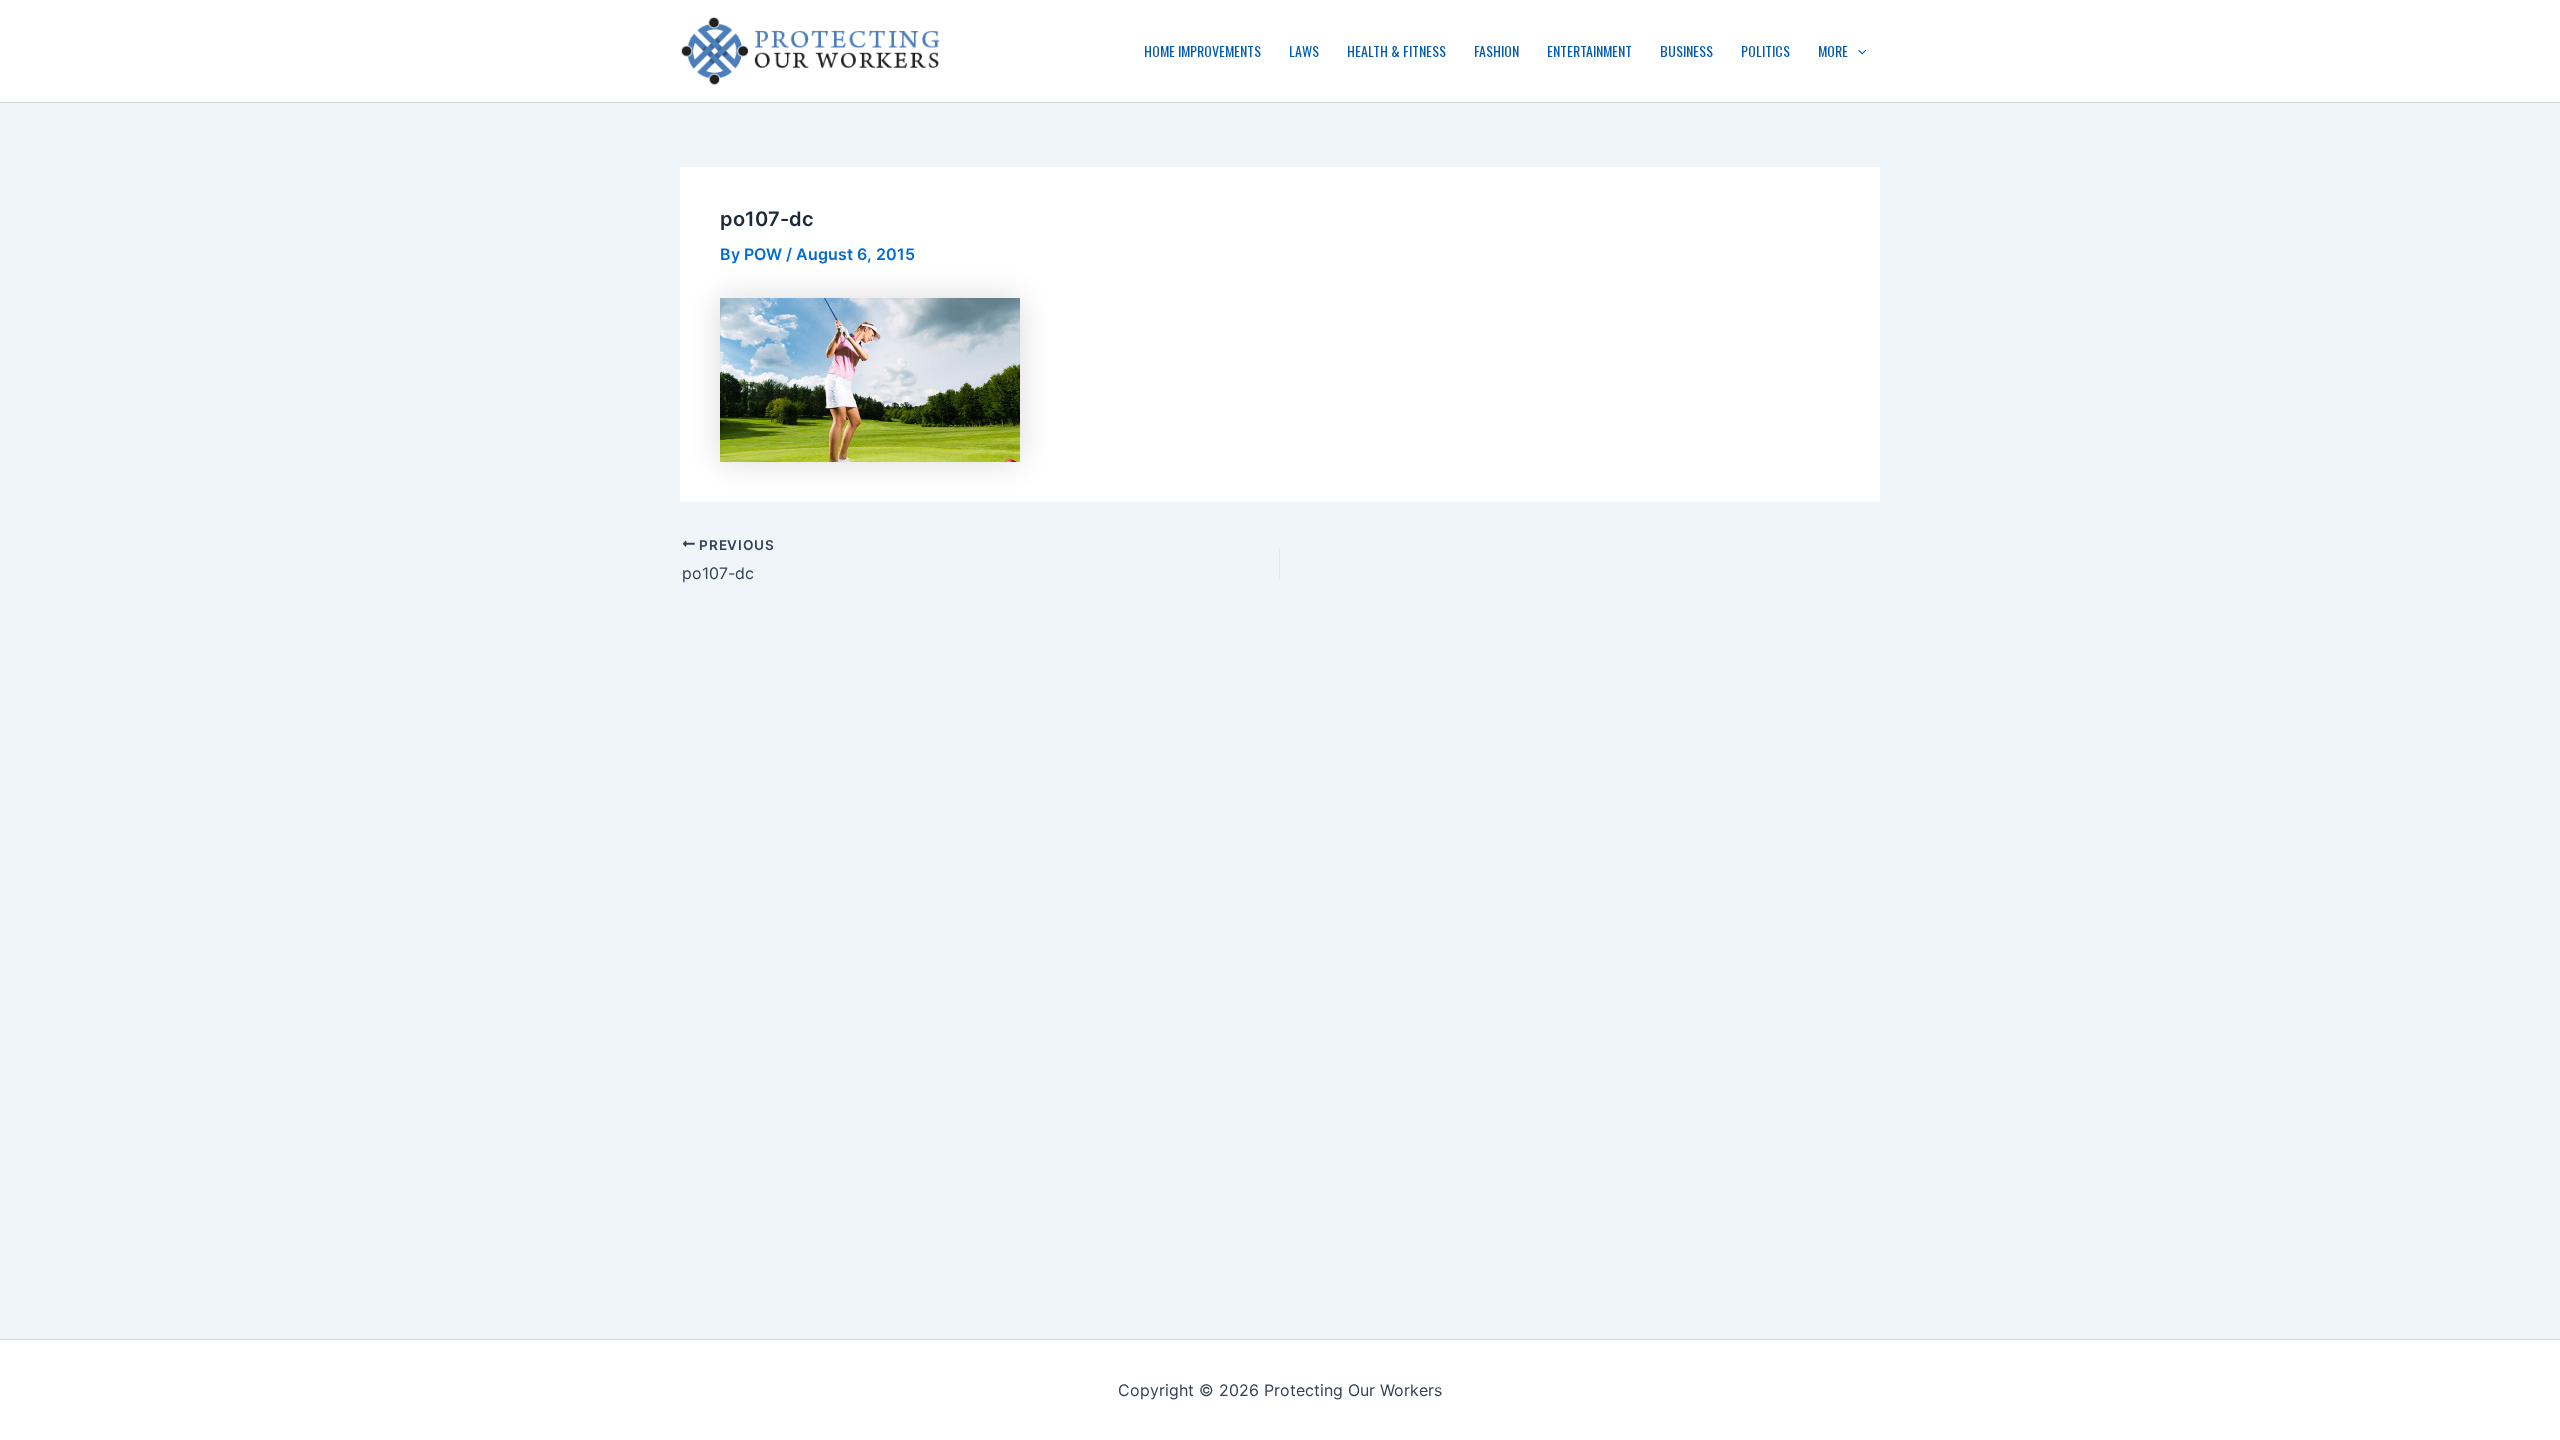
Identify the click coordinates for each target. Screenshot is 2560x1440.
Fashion (1496, 50)
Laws (1304, 50)
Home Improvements (1202, 50)
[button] (1857, 51)
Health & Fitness (1396, 50)
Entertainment (1589, 50)
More (1833, 50)
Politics (1765, 50)
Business (1686, 50)
